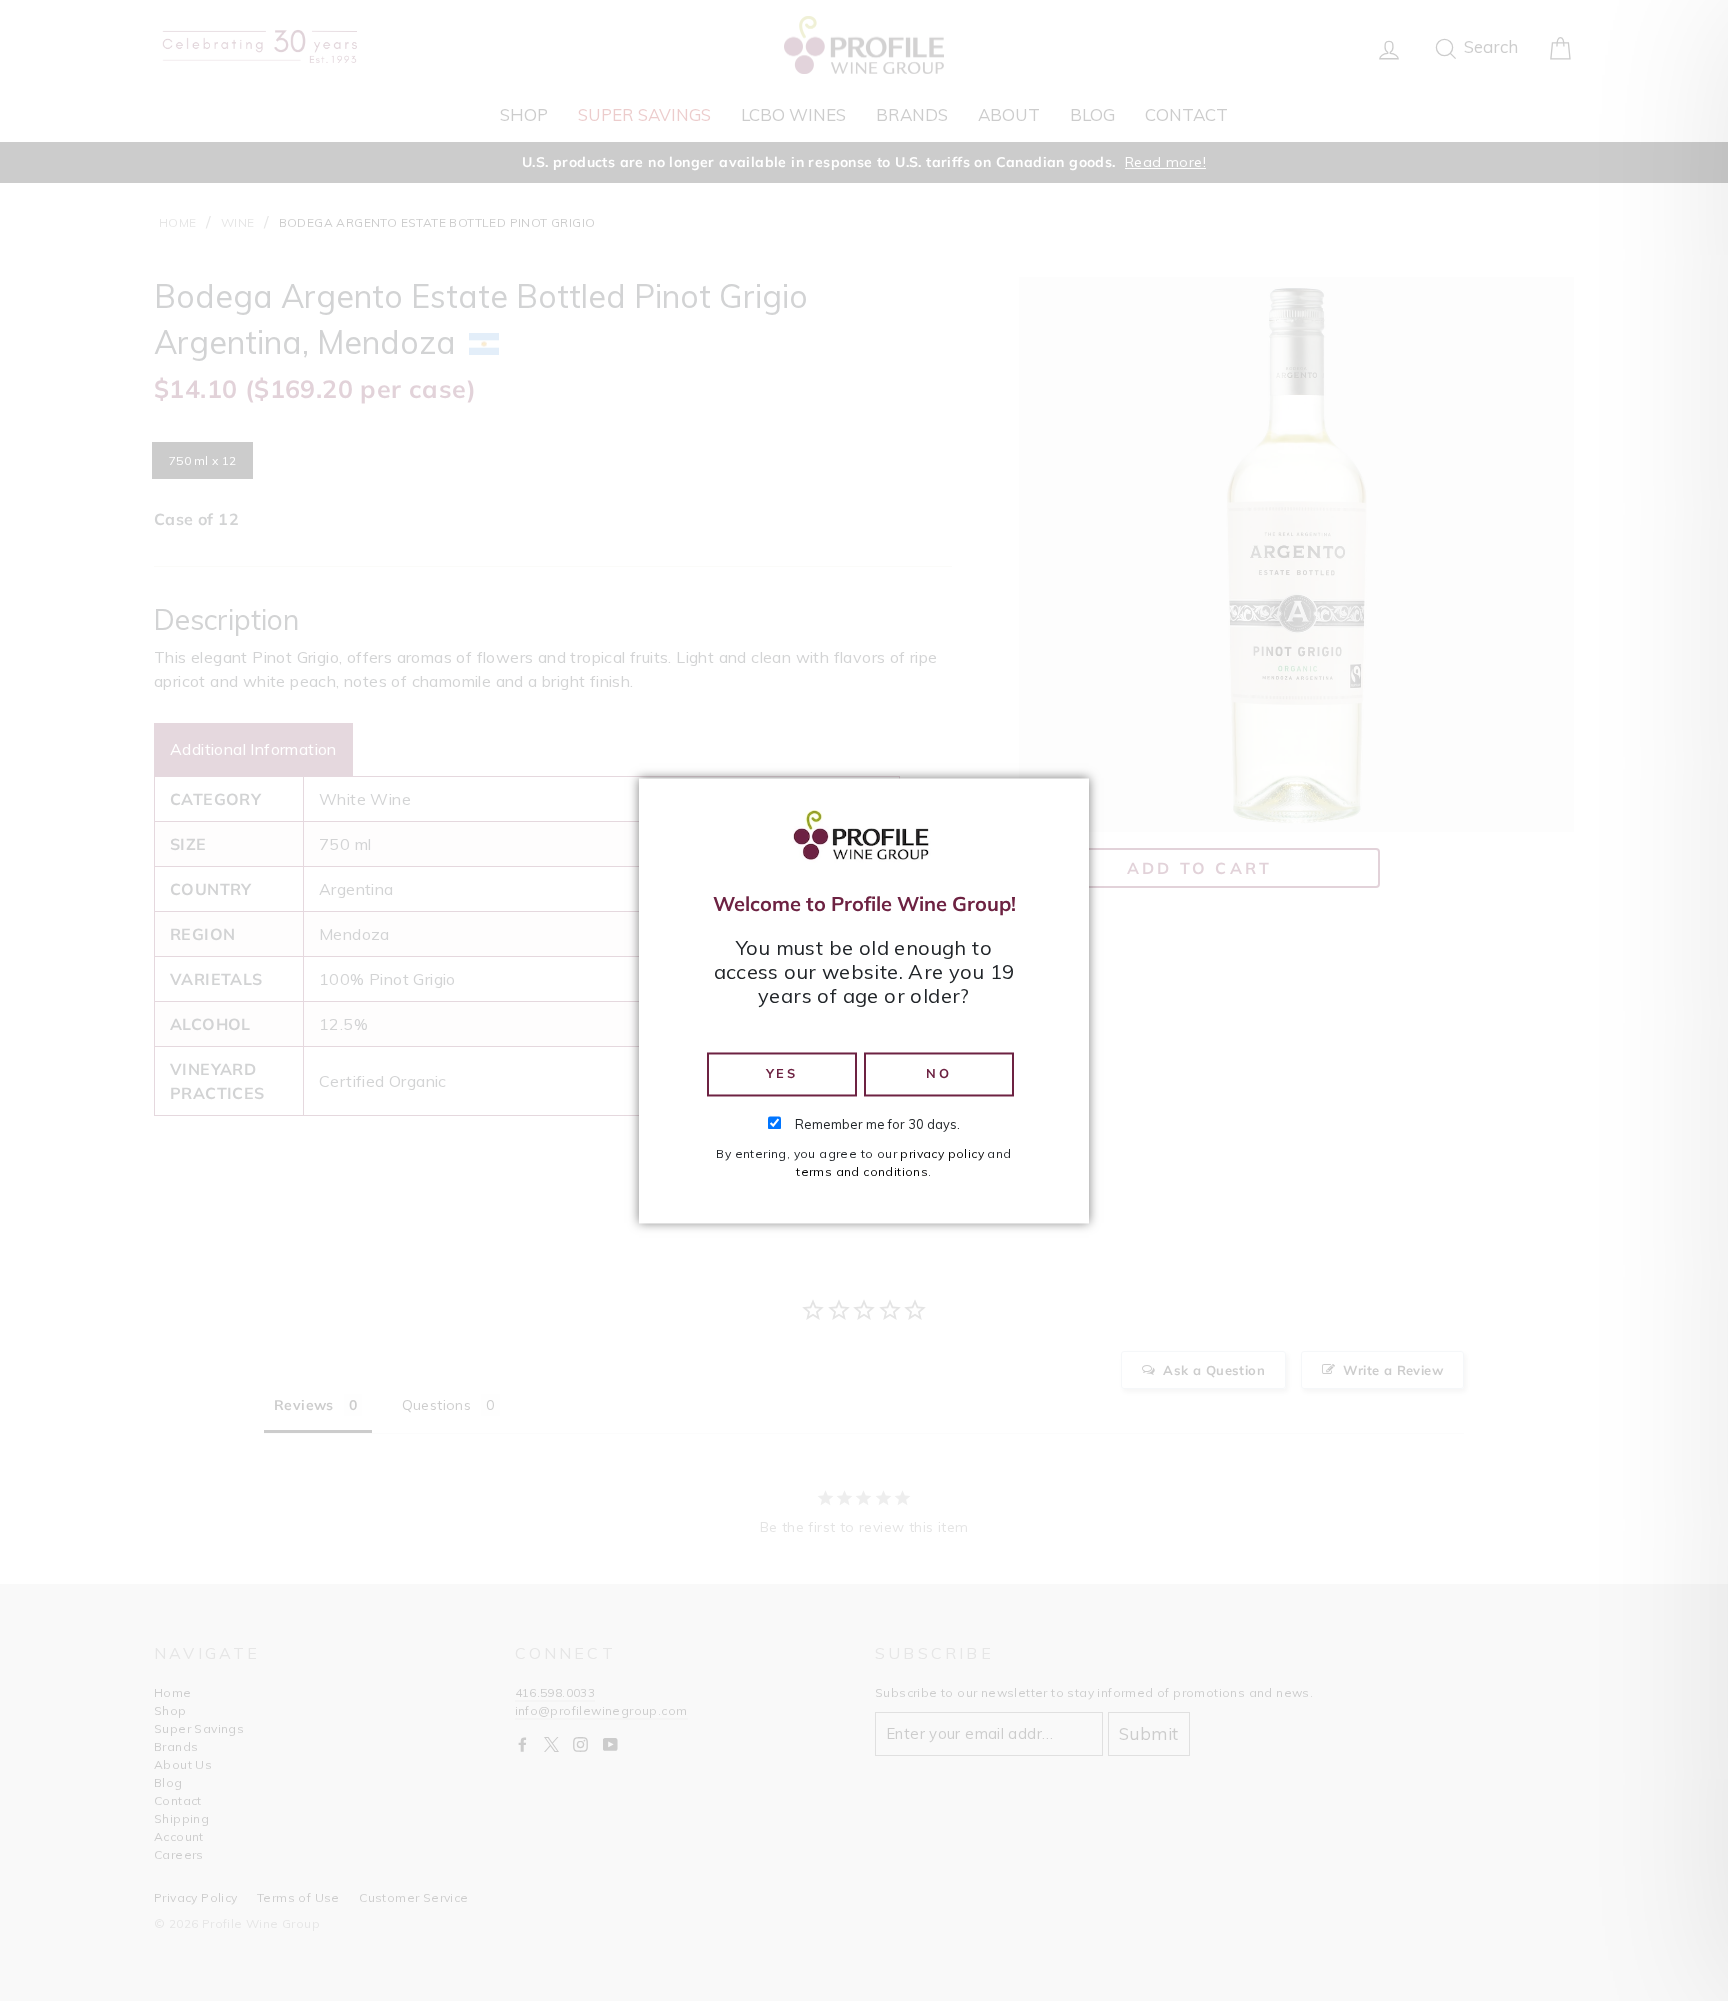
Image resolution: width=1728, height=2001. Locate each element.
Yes (782, 1074)
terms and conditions (862, 1171)
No (938, 1074)
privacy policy (942, 1153)
